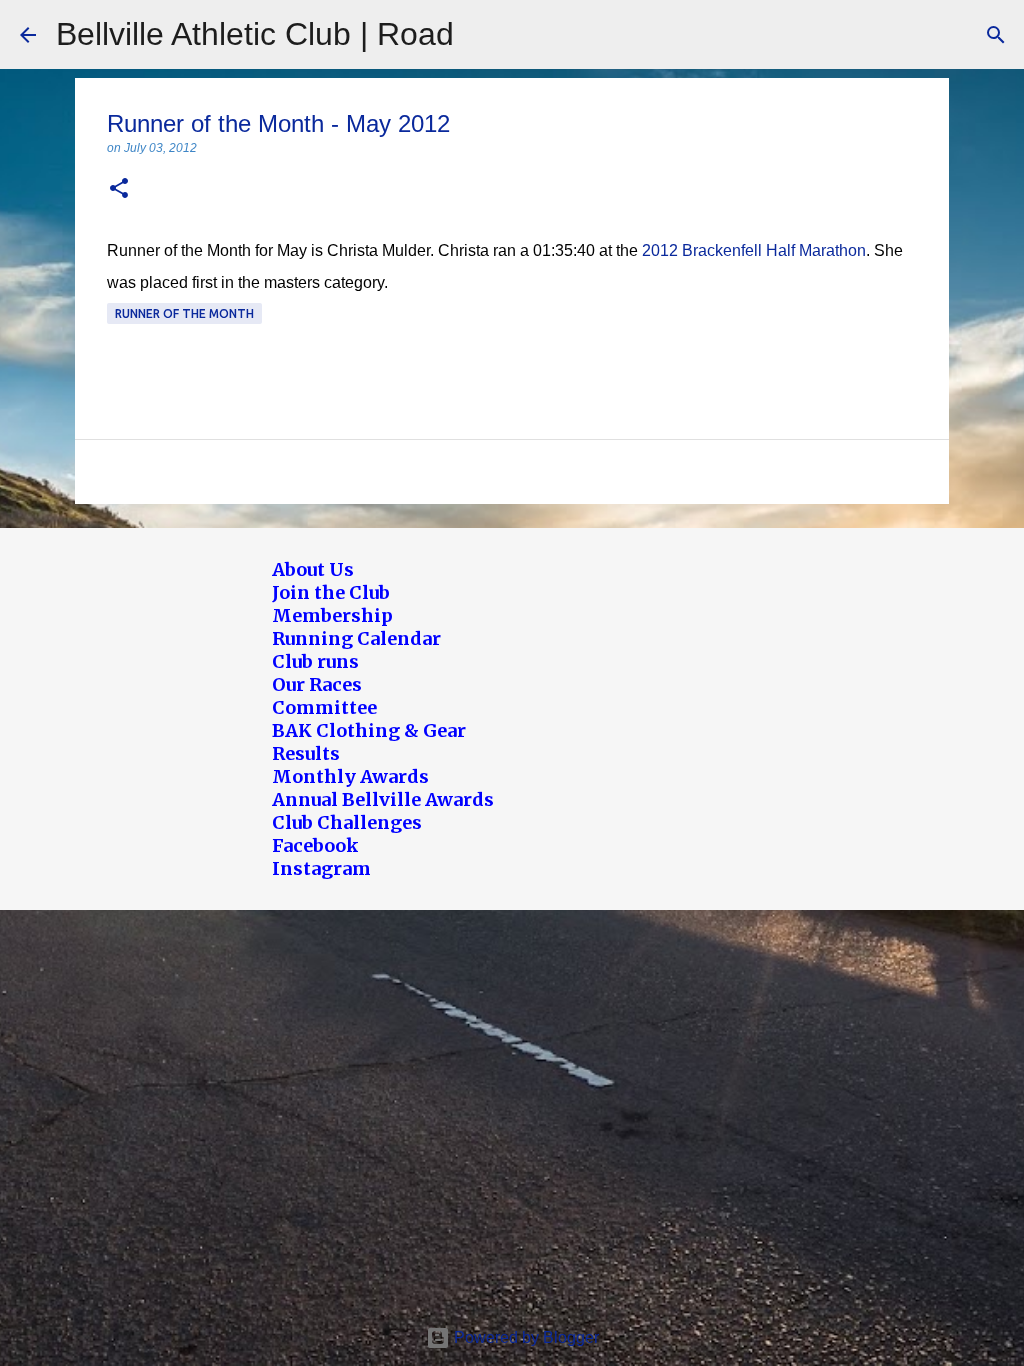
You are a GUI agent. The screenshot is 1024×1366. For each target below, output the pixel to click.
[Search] (996, 35)
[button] (119, 189)
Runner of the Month (184, 313)
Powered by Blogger (524, 1337)
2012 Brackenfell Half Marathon (754, 250)
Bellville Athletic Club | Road (255, 34)
